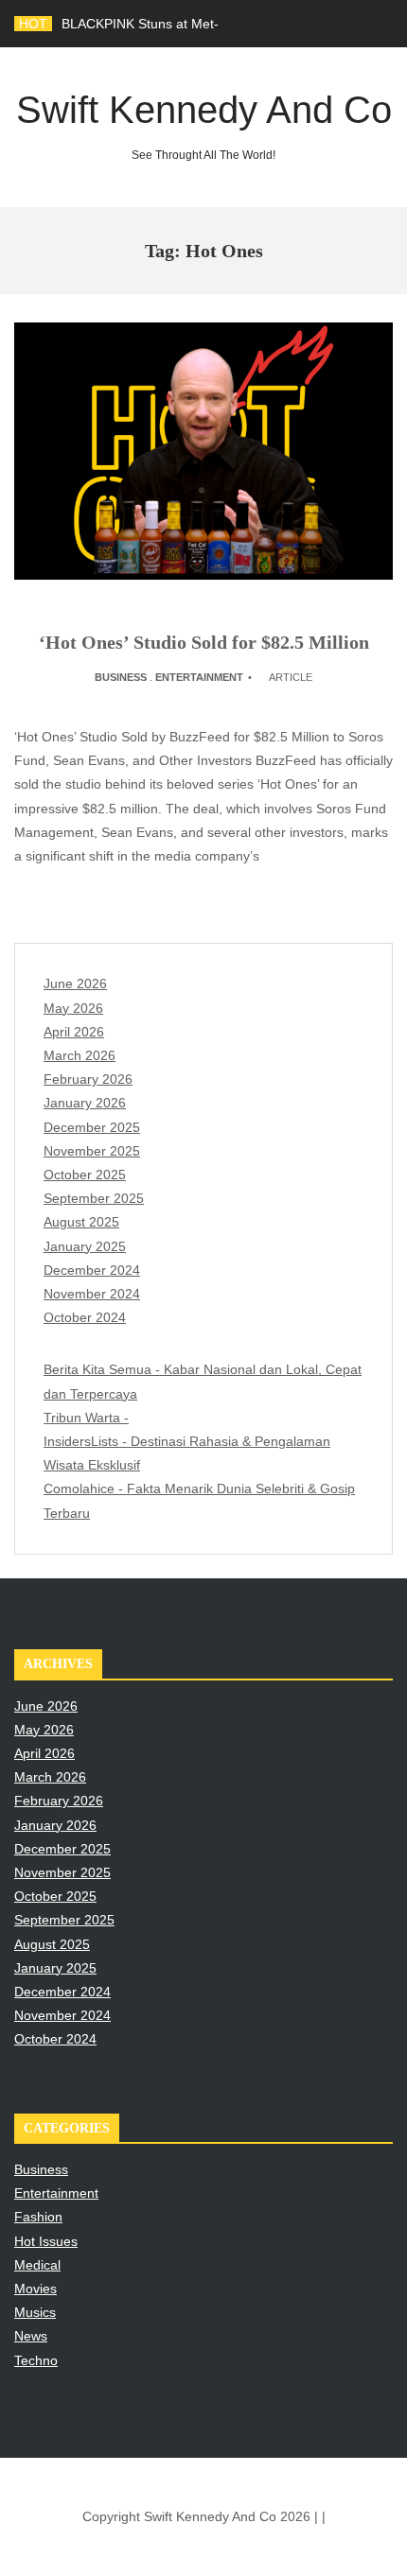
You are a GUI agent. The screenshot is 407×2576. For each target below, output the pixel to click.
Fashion (38, 2217)
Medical (37, 2265)
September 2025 (94, 1198)
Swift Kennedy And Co (204, 125)
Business (121, 677)
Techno (36, 2360)
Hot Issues (46, 2241)
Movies (35, 2289)
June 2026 (75, 983)
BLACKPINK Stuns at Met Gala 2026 (171, 24)
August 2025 (81, 1222)
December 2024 (92, 1270)
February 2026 (88, 1079)
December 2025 (92, 1127)
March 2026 (80, 1055)
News (31, 2336)
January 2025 (85, 1246)
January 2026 (85, 1103)
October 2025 (85, 1175)
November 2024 (92, 1294)
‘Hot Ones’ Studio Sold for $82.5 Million (204, 642)
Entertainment (199, 677)
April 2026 (74, 1032)
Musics (35, 2312)
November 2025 (92, 1151)
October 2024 (85, 1317)
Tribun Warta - (86, 1418)
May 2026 (73, 1008)
